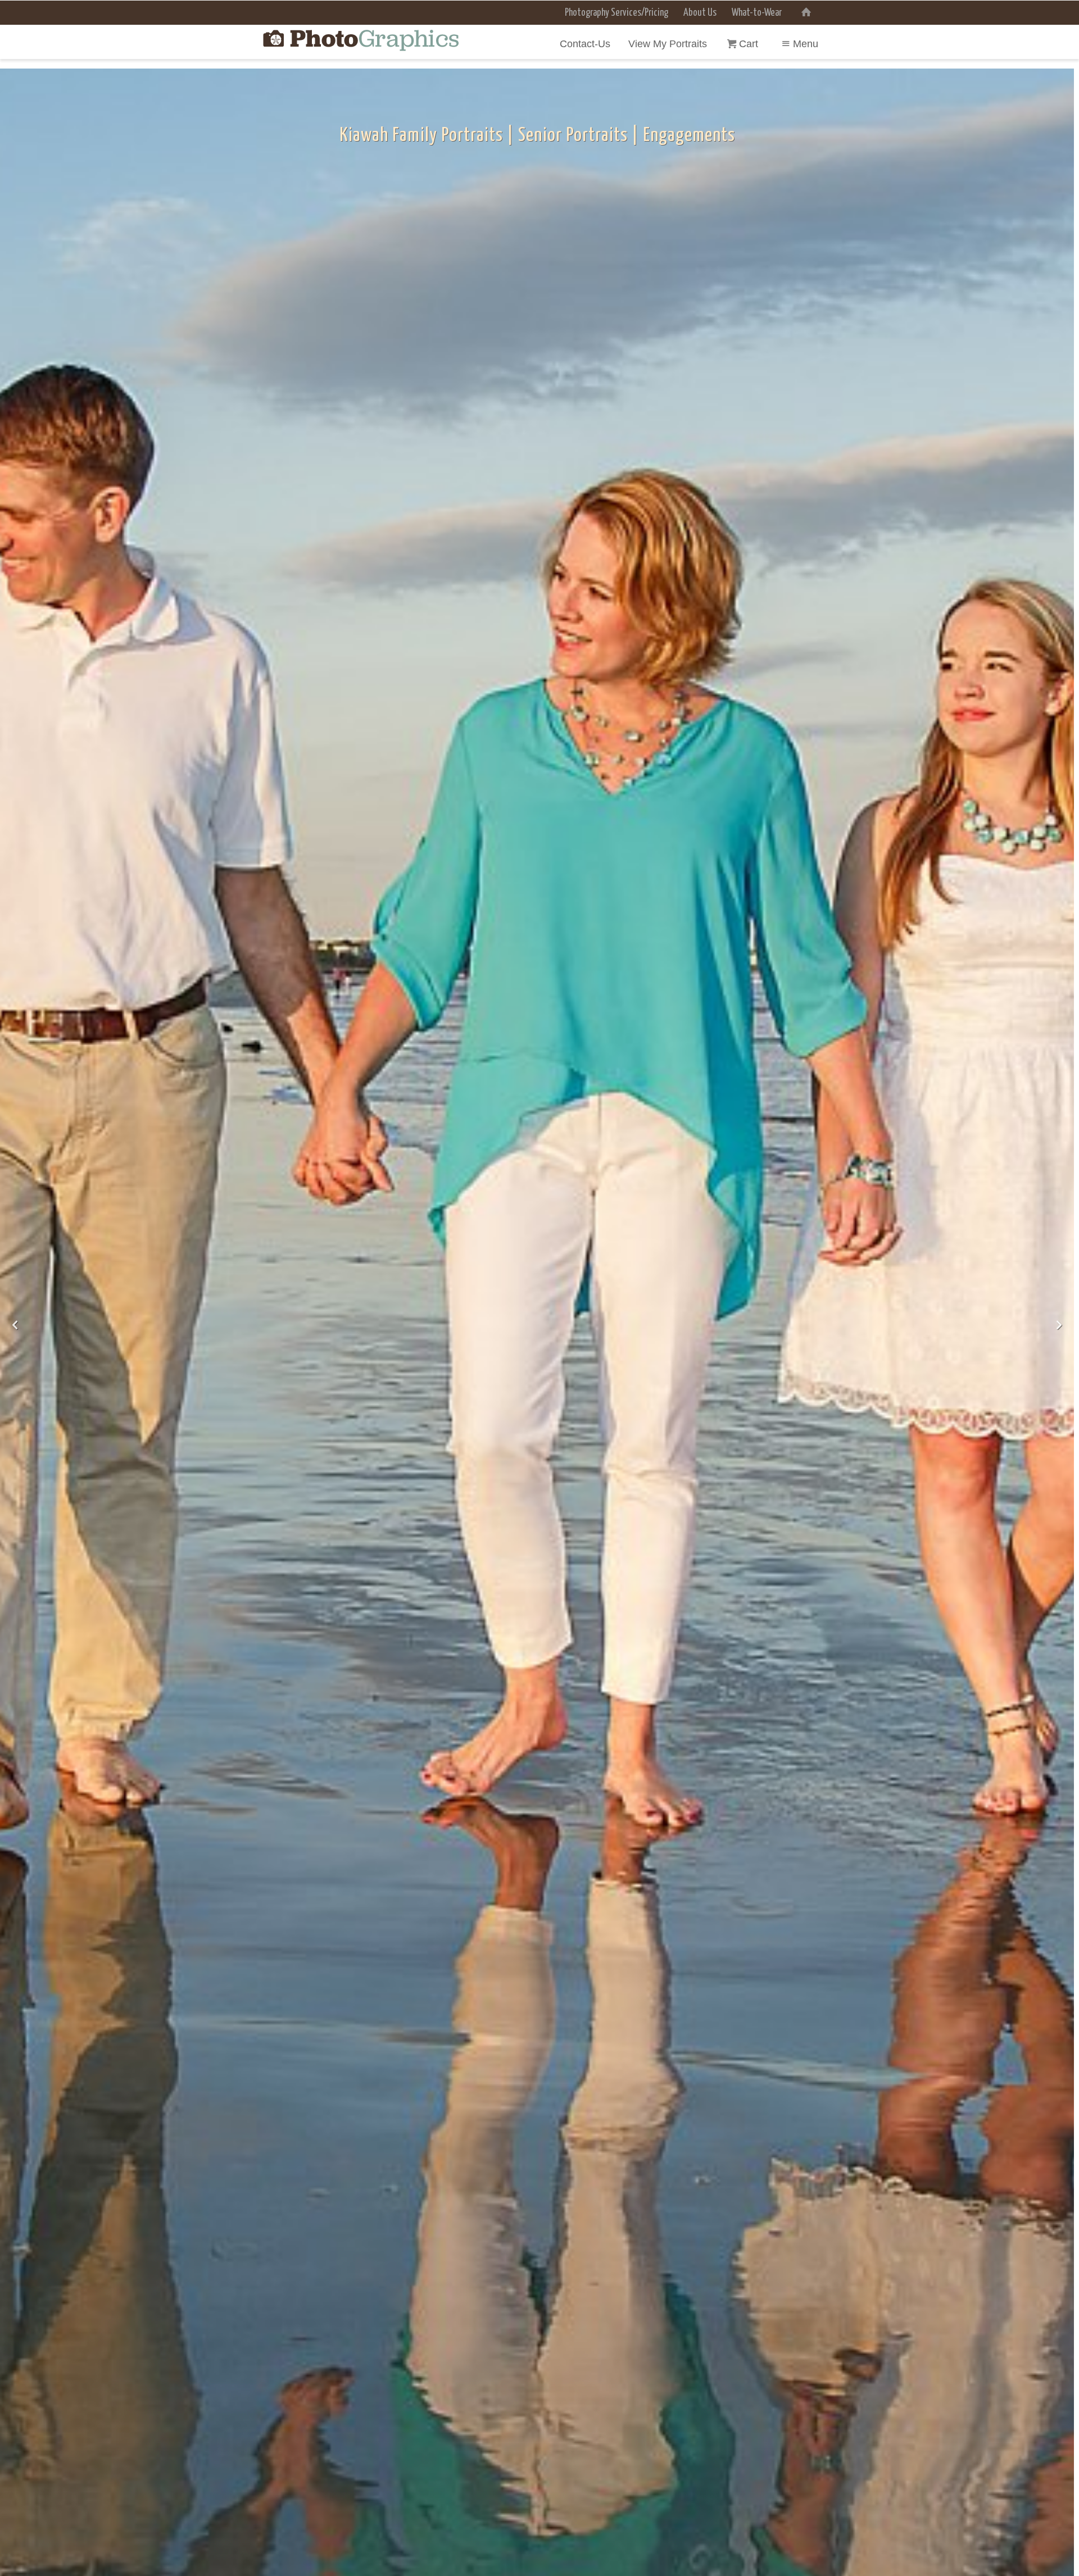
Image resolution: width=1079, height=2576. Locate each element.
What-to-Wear (757, 13)
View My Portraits (668, 44)
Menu (806, 44)
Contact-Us (585, 44)
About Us (700, 13)
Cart (750, 44)
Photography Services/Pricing (616, 13)
